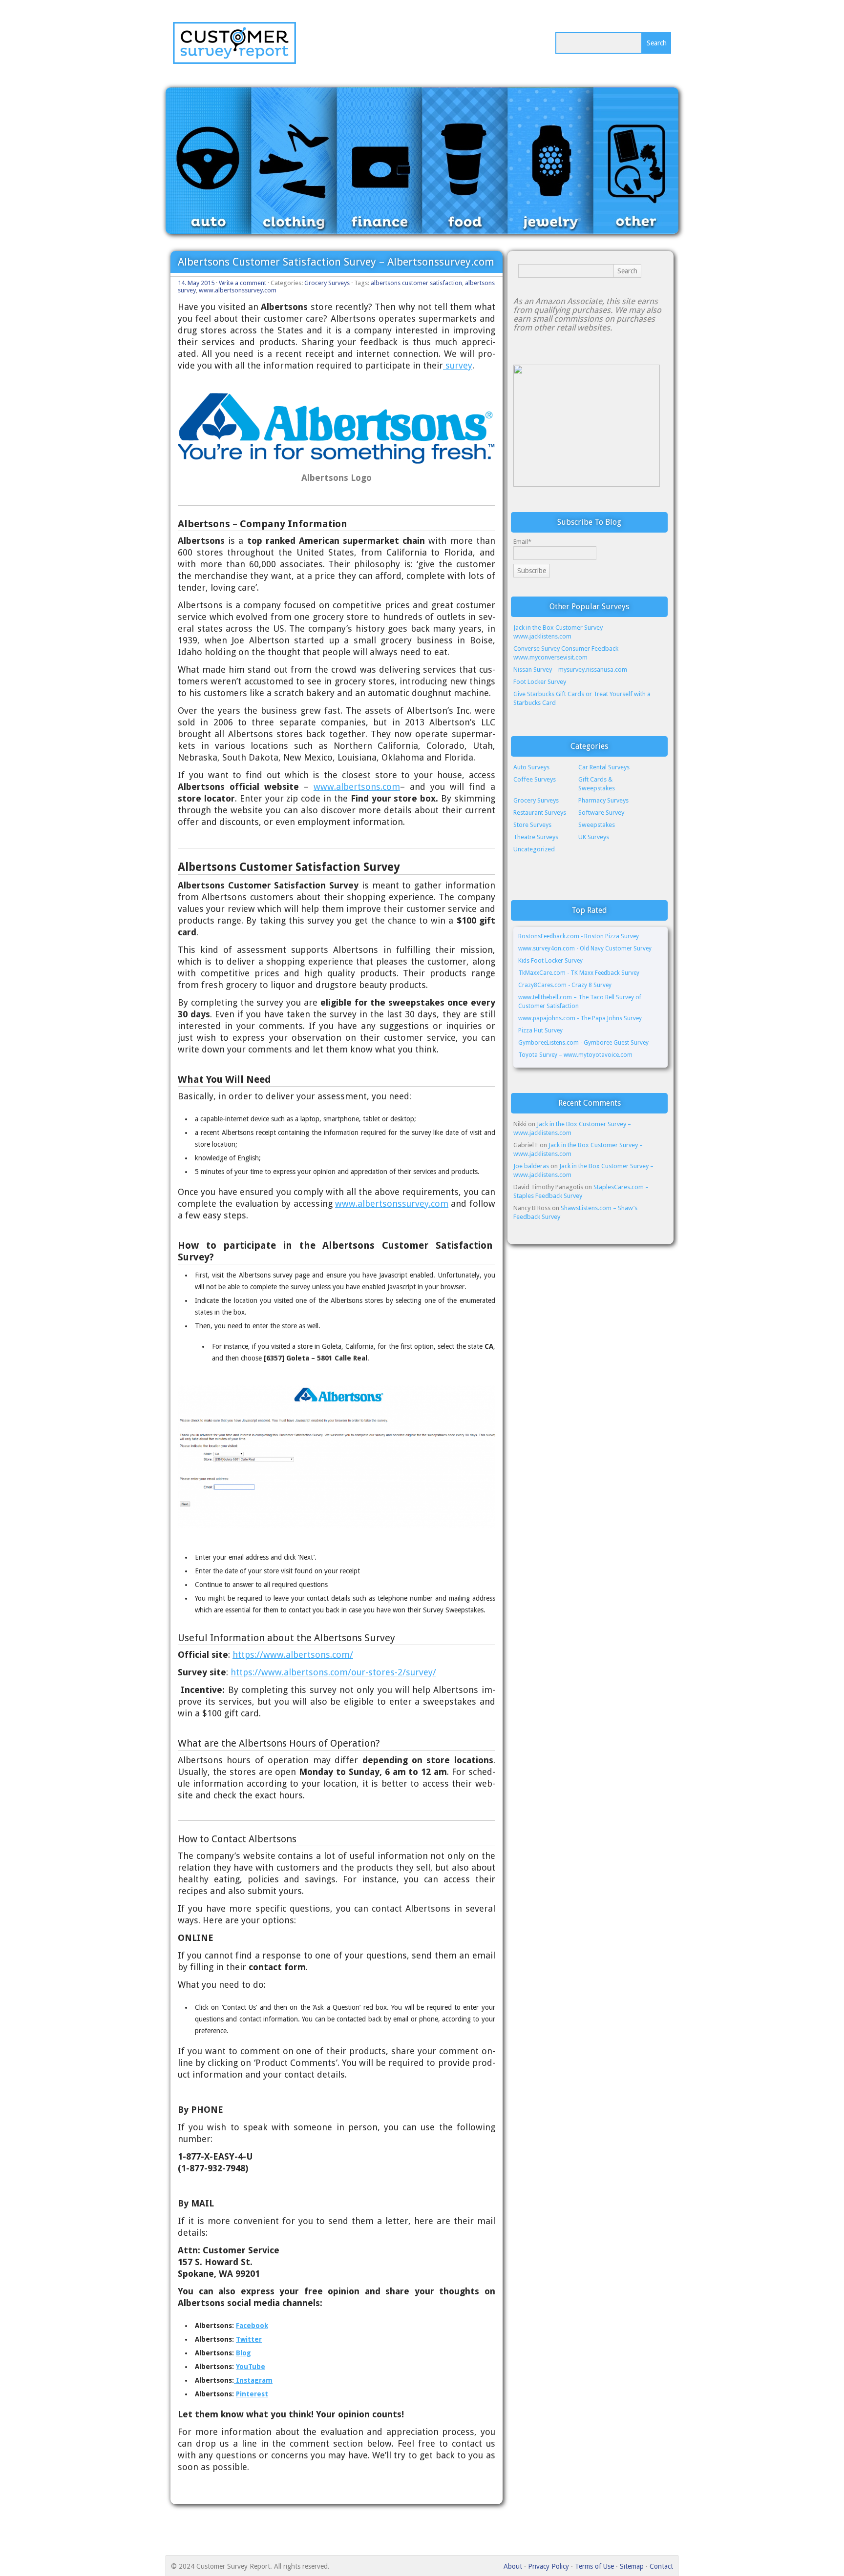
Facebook (252, 2326)
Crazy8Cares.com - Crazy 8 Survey (565, 985)
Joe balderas (531, 1166)
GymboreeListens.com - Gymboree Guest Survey (583, 1043)
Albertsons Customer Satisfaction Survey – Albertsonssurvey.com (336, 262)
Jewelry (554, 165)
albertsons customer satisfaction (416, 283)
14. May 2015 (196, 283)
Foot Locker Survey (540, 682)
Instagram (253, 2380)
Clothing (298, 165)
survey (458, 365)
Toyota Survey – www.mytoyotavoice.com (575, 1055)
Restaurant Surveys (540, 813)
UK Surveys (594, 837)
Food (469, 165)
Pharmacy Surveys (603, 800)
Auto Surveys (531, 767)
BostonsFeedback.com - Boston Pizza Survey (579, 936)
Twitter (249, 2339)
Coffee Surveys (535, 779)
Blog (243, 2353)
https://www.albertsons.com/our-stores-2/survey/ (333, 1672)
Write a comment (243, 283)
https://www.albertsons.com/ (293, 1655)
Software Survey (601, 813)
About (513, 2566)
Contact (661, 2566)
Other (640, 165)
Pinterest (252, 2394)
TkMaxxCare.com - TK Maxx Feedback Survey (579, 973)
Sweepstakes (597, 825)
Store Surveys (532, 825)
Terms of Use (594, 2566)
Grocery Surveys (327, 283)
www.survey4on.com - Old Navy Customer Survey (585, 948)
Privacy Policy (549, 2566)
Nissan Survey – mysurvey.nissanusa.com (570, 670)
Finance (383, 165)
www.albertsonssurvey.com (238, 290)
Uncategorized (534, 849)
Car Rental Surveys (604, 767)
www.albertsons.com (357, 787)
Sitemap (632, 2566)
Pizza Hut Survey (540, 1030)
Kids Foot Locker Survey (551, 961)
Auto (212, 165)
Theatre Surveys (536, 837)
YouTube (251, 2367)
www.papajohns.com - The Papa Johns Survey (580, 1018)
